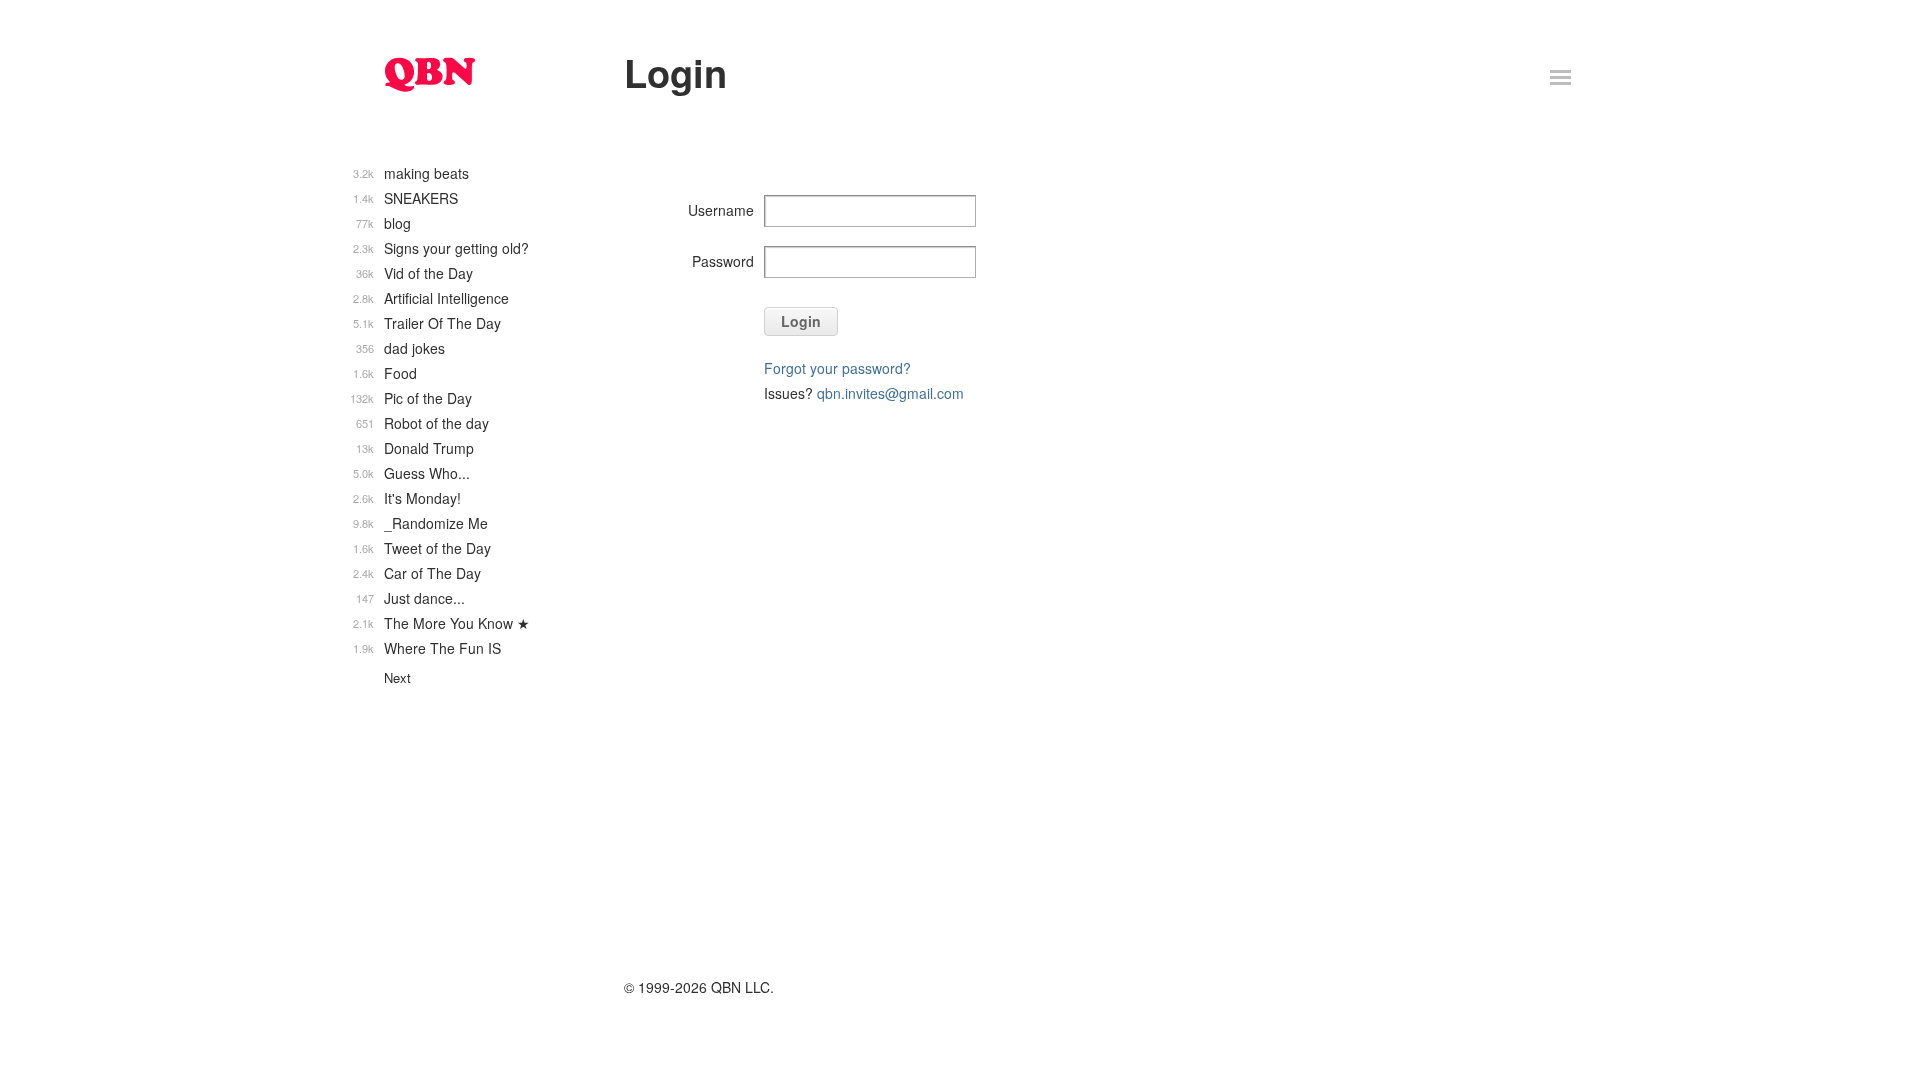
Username (721, 210)
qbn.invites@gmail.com (890, 393)
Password (723, 261)
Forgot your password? (837, 368)
